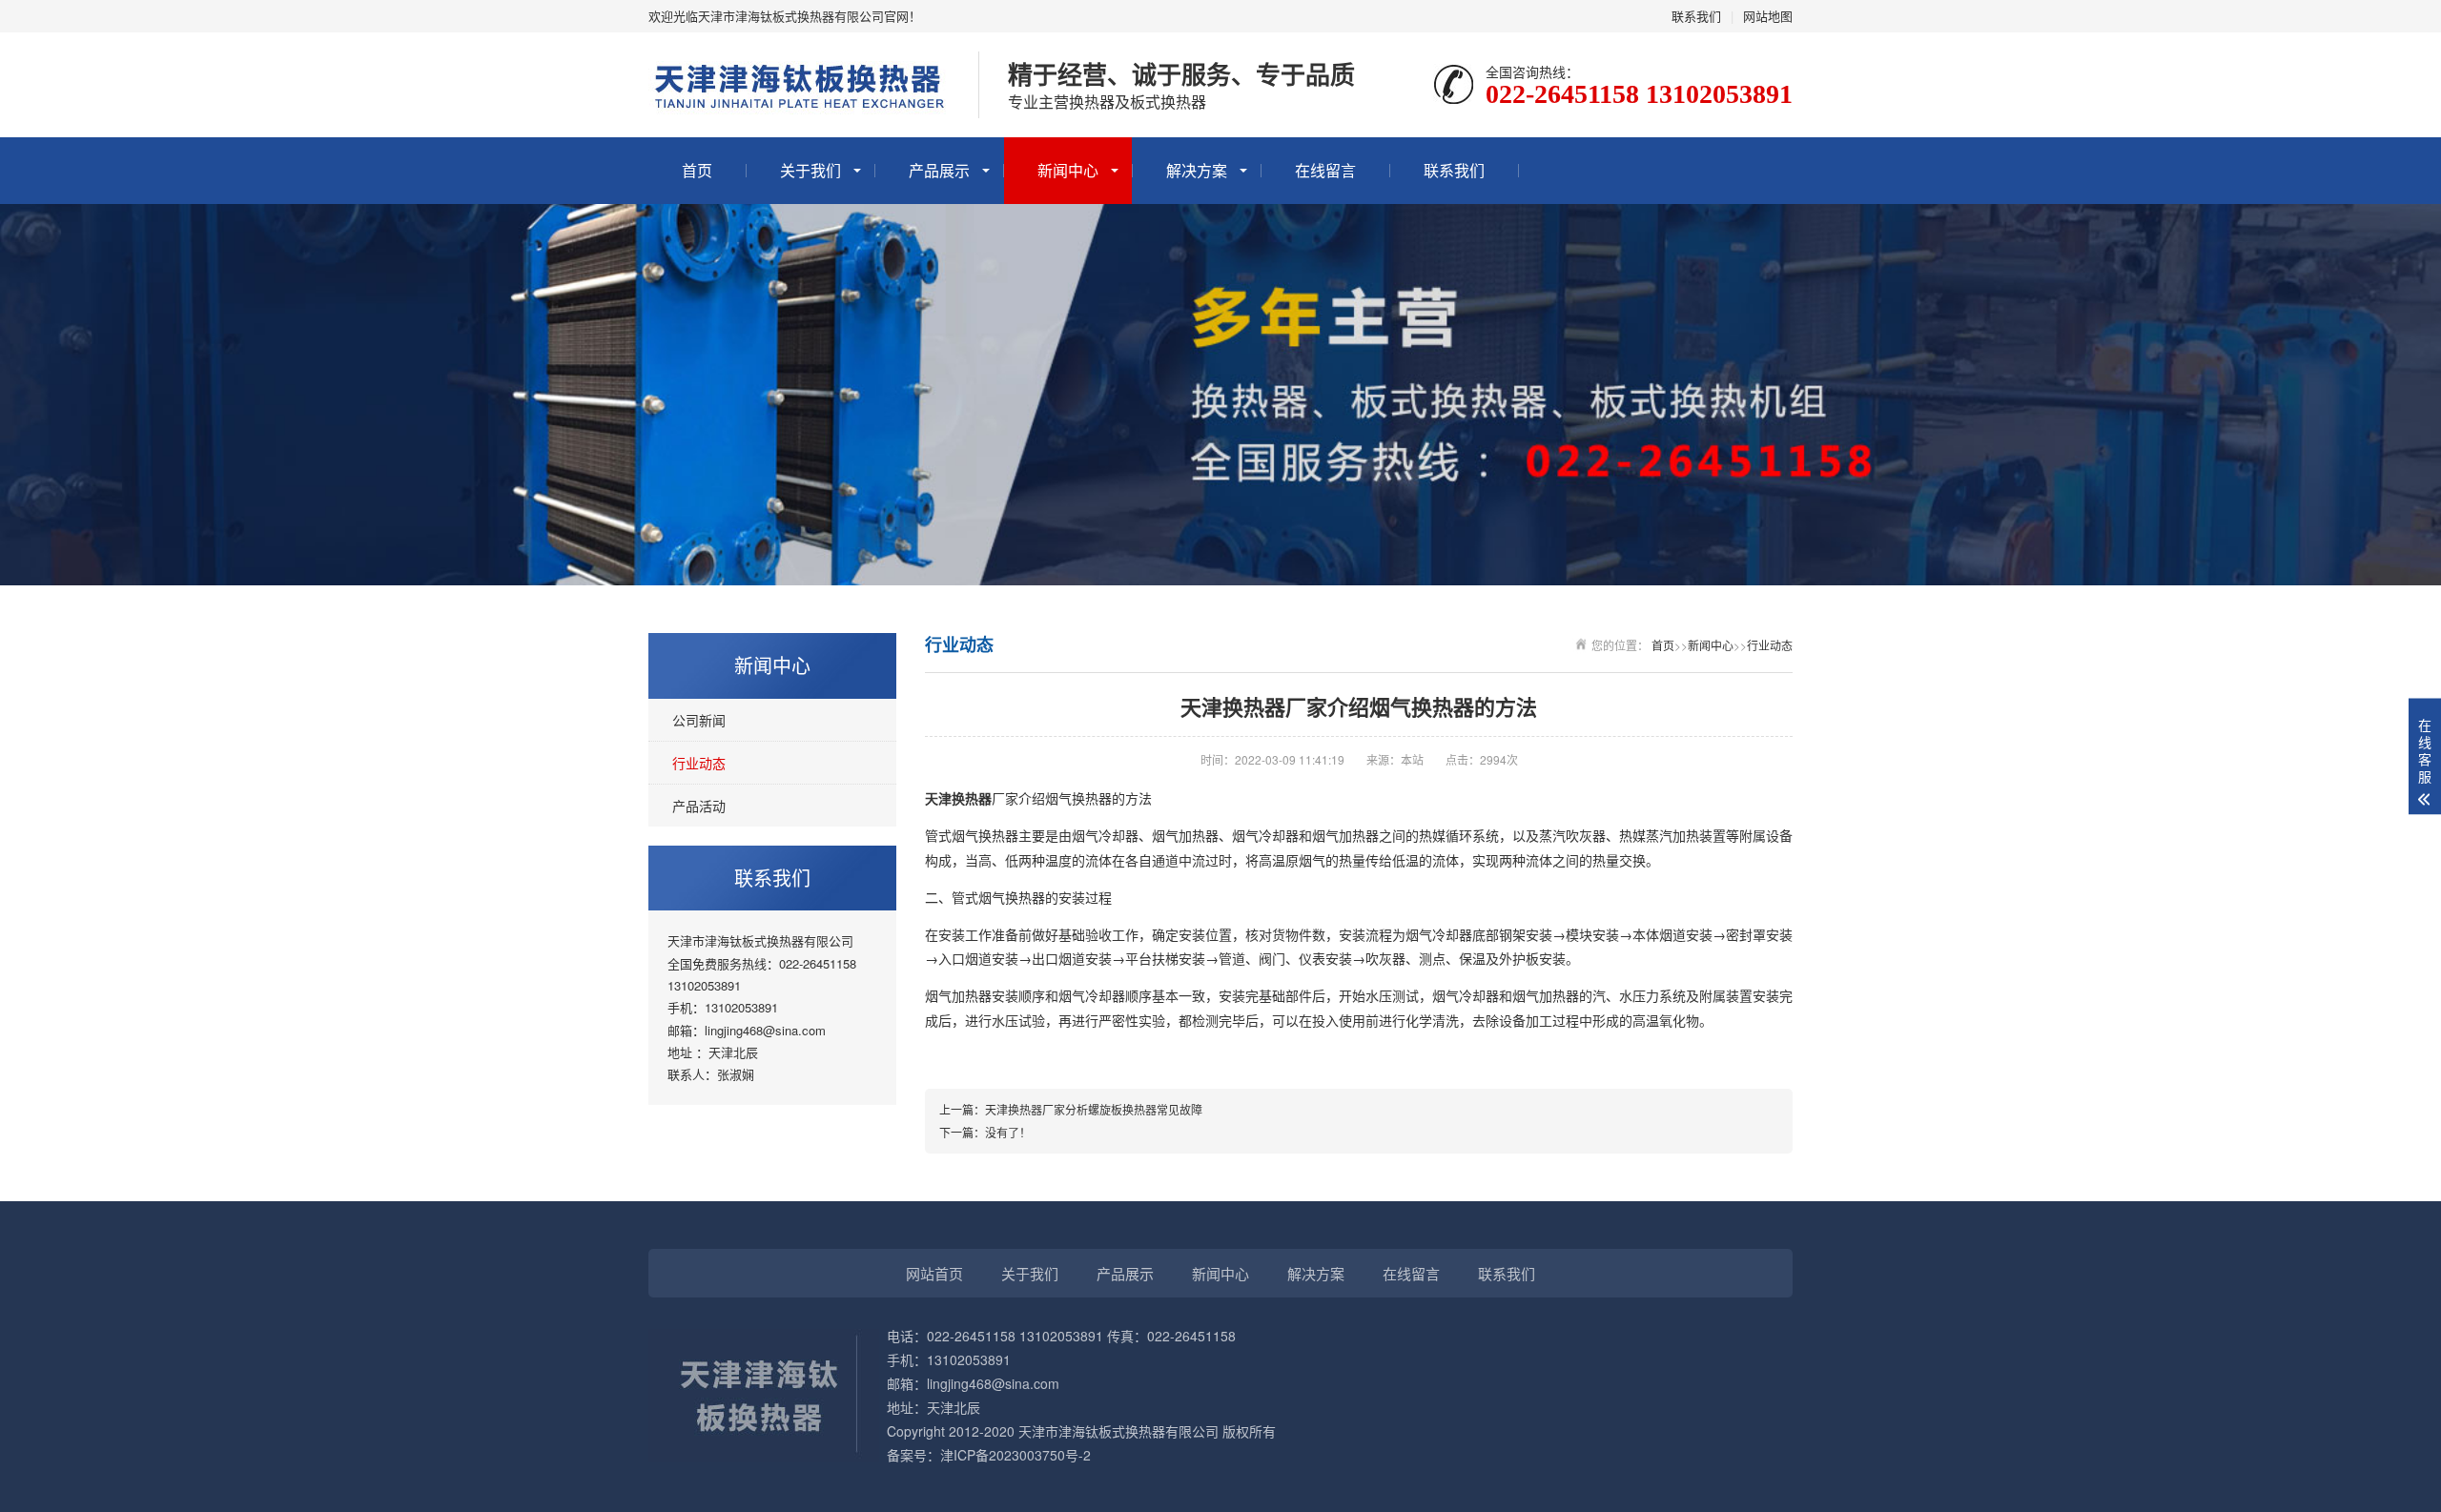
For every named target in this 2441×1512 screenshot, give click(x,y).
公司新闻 (699, 720)
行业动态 (699, 763)
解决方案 (1197, 170)
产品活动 (699, 806)
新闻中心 (1068, 170)
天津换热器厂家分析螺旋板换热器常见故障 (1094, 1109)
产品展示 (939, 170)
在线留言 (1325, 170)
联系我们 (1696, 16)
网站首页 (934, 1273)
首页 (697, 170)
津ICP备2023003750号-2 (1015, 1455)
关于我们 (810, 170)
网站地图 (1768, 16)
